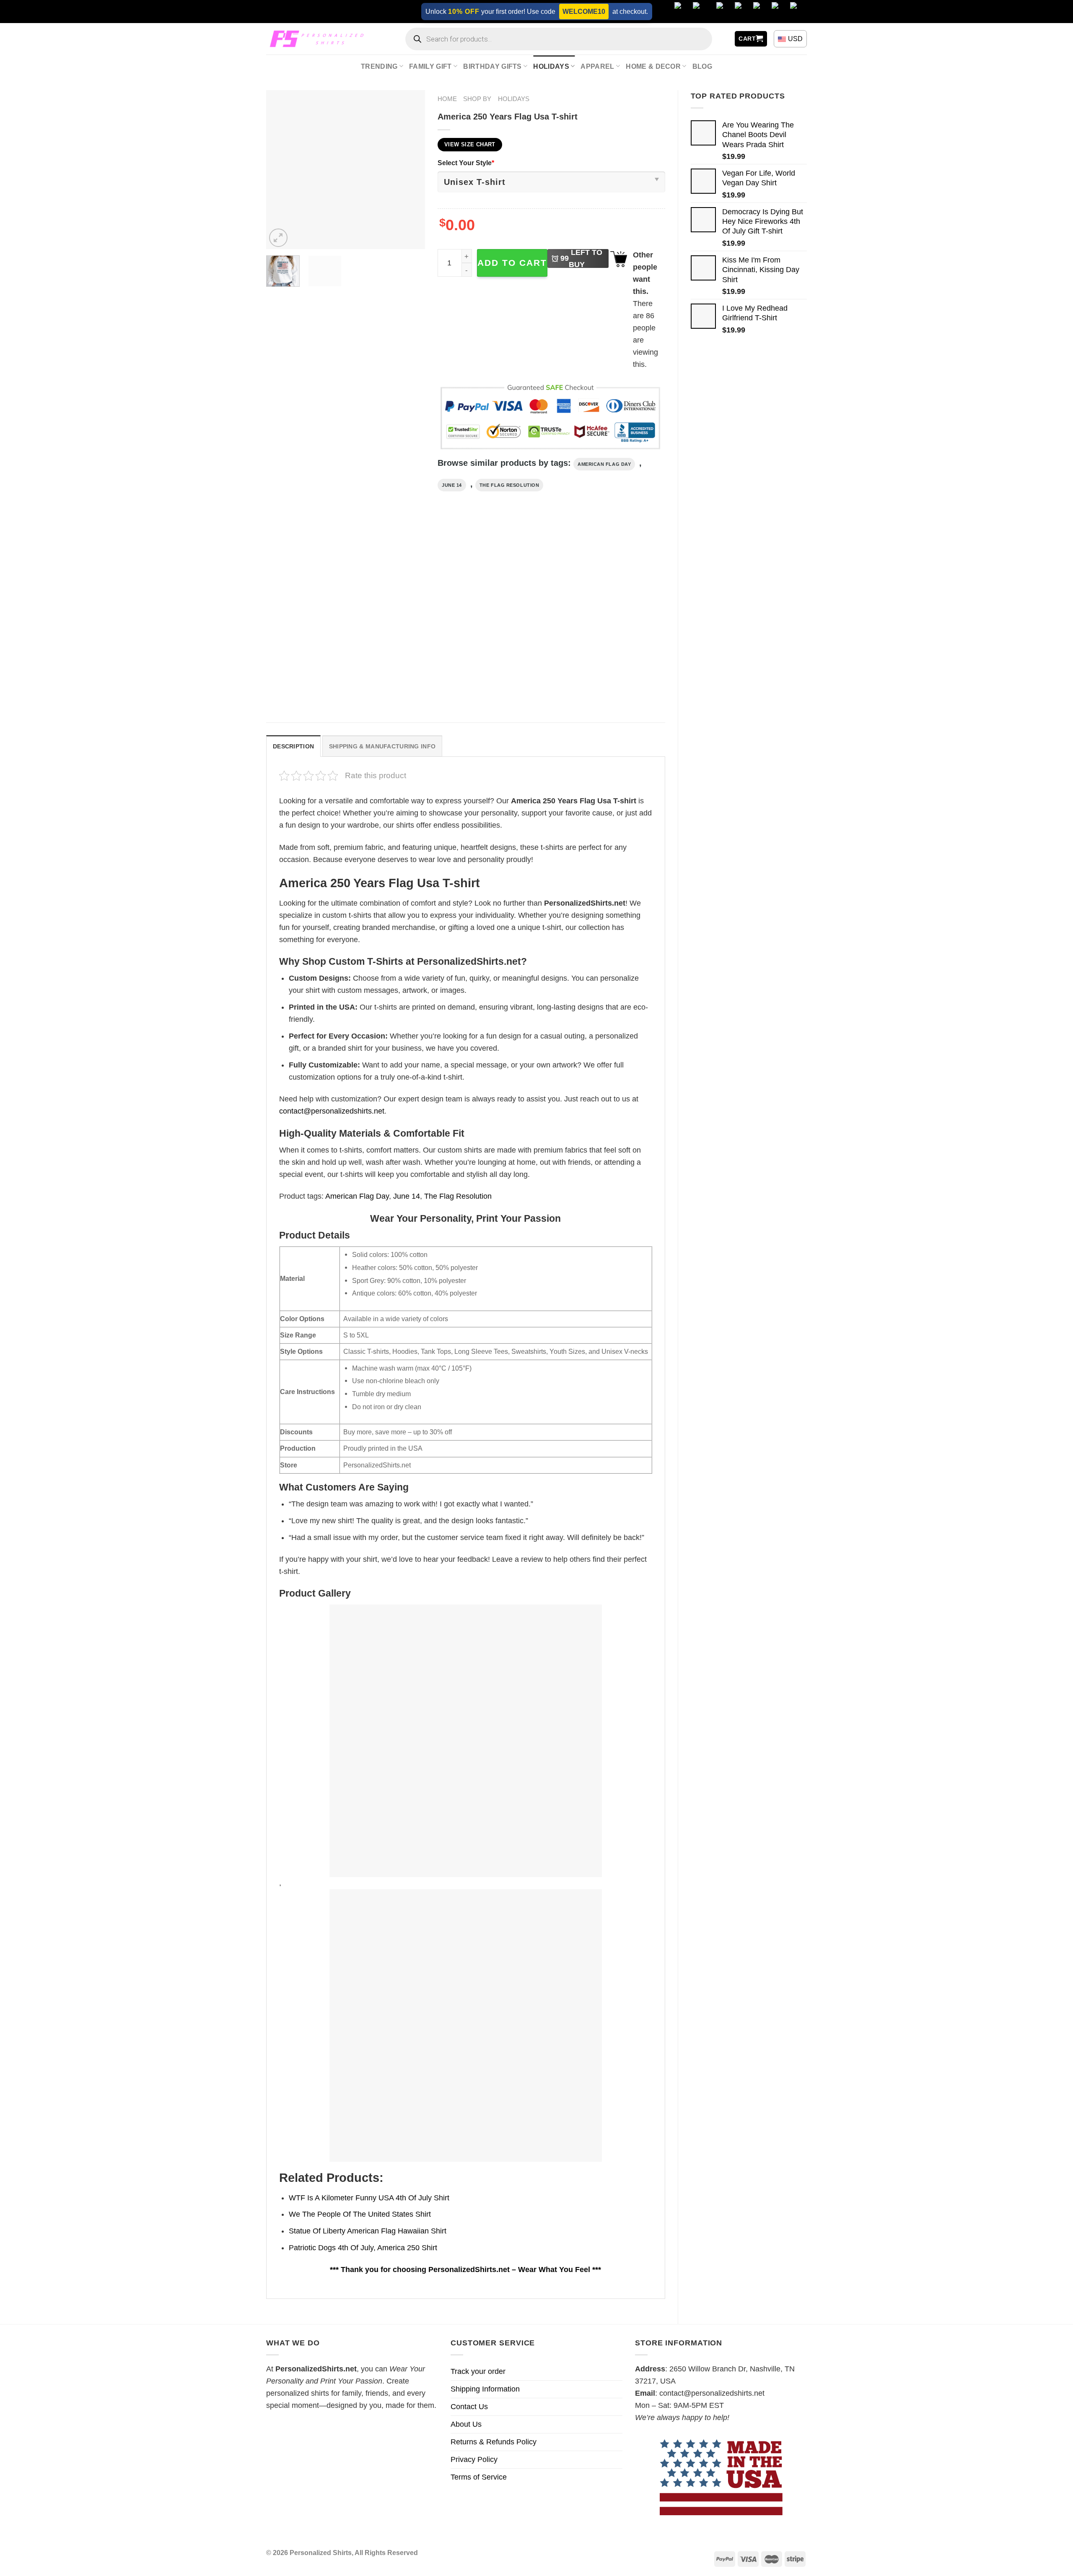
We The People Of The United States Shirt (360, 2214)
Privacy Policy (474, 2459)
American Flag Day (604, 464)
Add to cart (512, 263)
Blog (702, 66)
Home (447, 99)
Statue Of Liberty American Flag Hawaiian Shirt (368, 2231)
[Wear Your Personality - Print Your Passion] (319, 39)
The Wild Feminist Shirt (301, 680)
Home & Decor (653, 66)
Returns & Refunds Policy (494, 2442)
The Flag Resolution (509, 485)
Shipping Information (485, 2389)
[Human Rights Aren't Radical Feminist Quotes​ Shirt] (517, 614)
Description (293, 746)
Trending (379, 66)
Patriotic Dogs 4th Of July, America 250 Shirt (363, 2248)
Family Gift (430, 66)
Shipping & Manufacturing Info (382, 746)
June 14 (452, 485)
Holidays (551, 66)
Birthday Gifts (492, 66)
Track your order (478, 2371)
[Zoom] (278, 238)
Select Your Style (466, 163)
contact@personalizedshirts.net (332, 1111)
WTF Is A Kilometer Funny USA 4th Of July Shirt (369, 2198)
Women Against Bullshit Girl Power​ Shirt (410, 685)
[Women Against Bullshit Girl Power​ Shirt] (415, 614)
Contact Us (469, 2407)
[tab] (293, 746)
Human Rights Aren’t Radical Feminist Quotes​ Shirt (513, 685)
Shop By (477, 99)
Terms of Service (479, 2477)
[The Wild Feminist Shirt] (313, 614)
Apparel (597, 66)
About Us (466, 2424)
